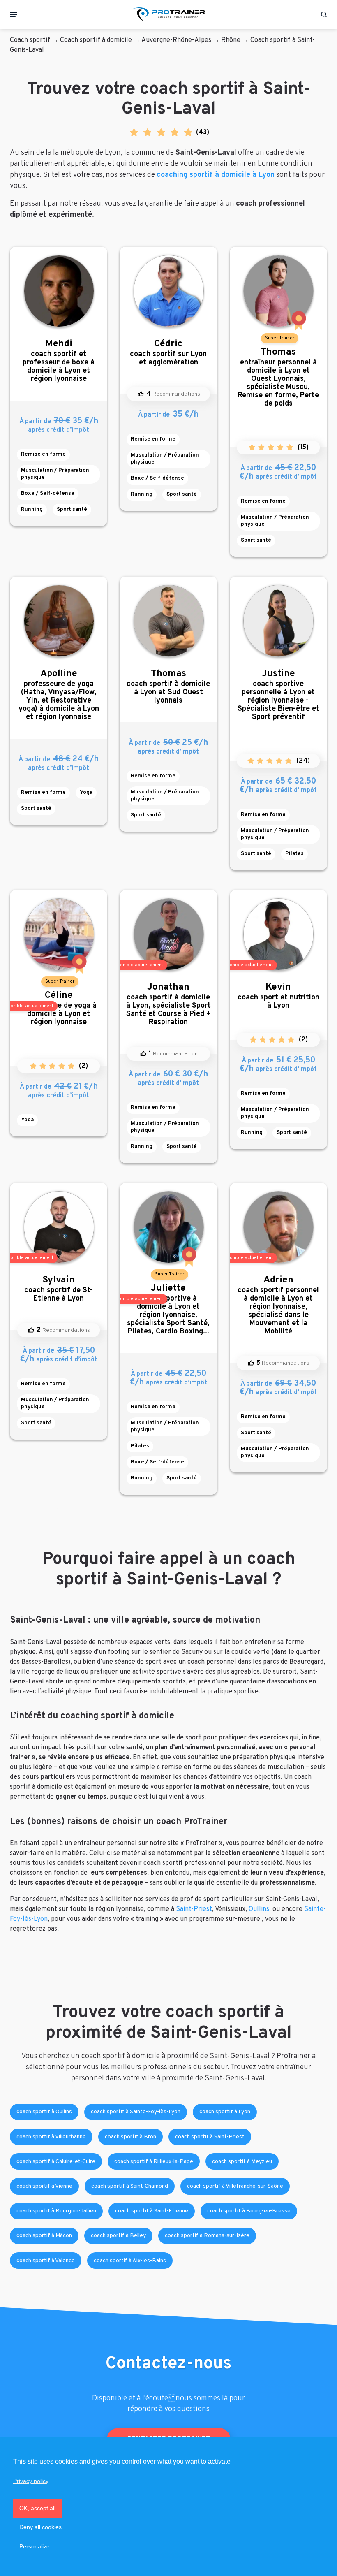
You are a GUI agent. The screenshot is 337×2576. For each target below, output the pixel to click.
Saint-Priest (194, 1909)
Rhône (231, 40)
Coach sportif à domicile (96, 40)
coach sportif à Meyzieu (242, 2162)
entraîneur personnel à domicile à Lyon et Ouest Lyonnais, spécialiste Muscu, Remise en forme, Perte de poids (278, 377)
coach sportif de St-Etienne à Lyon (59, 1289)
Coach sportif (30, 40)
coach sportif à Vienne (44, 2186)
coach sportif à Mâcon (44, 2236)
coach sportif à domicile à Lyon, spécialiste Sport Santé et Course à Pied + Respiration (168, 1004)
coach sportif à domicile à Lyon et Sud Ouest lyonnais (168, 687)
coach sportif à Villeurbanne (51, 2137)
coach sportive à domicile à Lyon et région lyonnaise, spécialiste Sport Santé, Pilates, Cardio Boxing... (168, 1309)
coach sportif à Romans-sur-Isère (207, 2236)
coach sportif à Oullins (44, 2112)
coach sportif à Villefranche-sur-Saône (235, 2186)
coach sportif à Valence (46, 2261)
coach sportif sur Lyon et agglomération (168, 353)
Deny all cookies (40, 2527)
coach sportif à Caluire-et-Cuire (56, 2162)
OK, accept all (37, 2508)
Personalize (35, 2546)
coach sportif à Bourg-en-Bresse (249, 2211)
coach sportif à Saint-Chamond (130, 2186)
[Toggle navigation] (14, 14)
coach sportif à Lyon (225, 2112)
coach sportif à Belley (118, 2236)
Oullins (259, 1909)
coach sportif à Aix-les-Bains (130, 2261)
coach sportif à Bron (130, 2137)
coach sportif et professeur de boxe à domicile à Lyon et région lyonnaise (59, 361)
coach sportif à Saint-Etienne (152, 2211)
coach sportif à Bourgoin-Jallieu (56, 2211)
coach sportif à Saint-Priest (210, 2137)
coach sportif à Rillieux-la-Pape (154, 2162)
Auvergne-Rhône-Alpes (176, 40)
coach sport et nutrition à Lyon (278, 996)
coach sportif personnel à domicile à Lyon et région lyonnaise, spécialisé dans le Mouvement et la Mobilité (278, 1305)
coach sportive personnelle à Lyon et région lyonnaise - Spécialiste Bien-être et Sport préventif (278, 695)
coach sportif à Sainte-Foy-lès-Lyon (136, 2112)
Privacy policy (31, 2481)
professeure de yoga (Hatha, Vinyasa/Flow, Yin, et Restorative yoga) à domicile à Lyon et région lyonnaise (59, 695)
